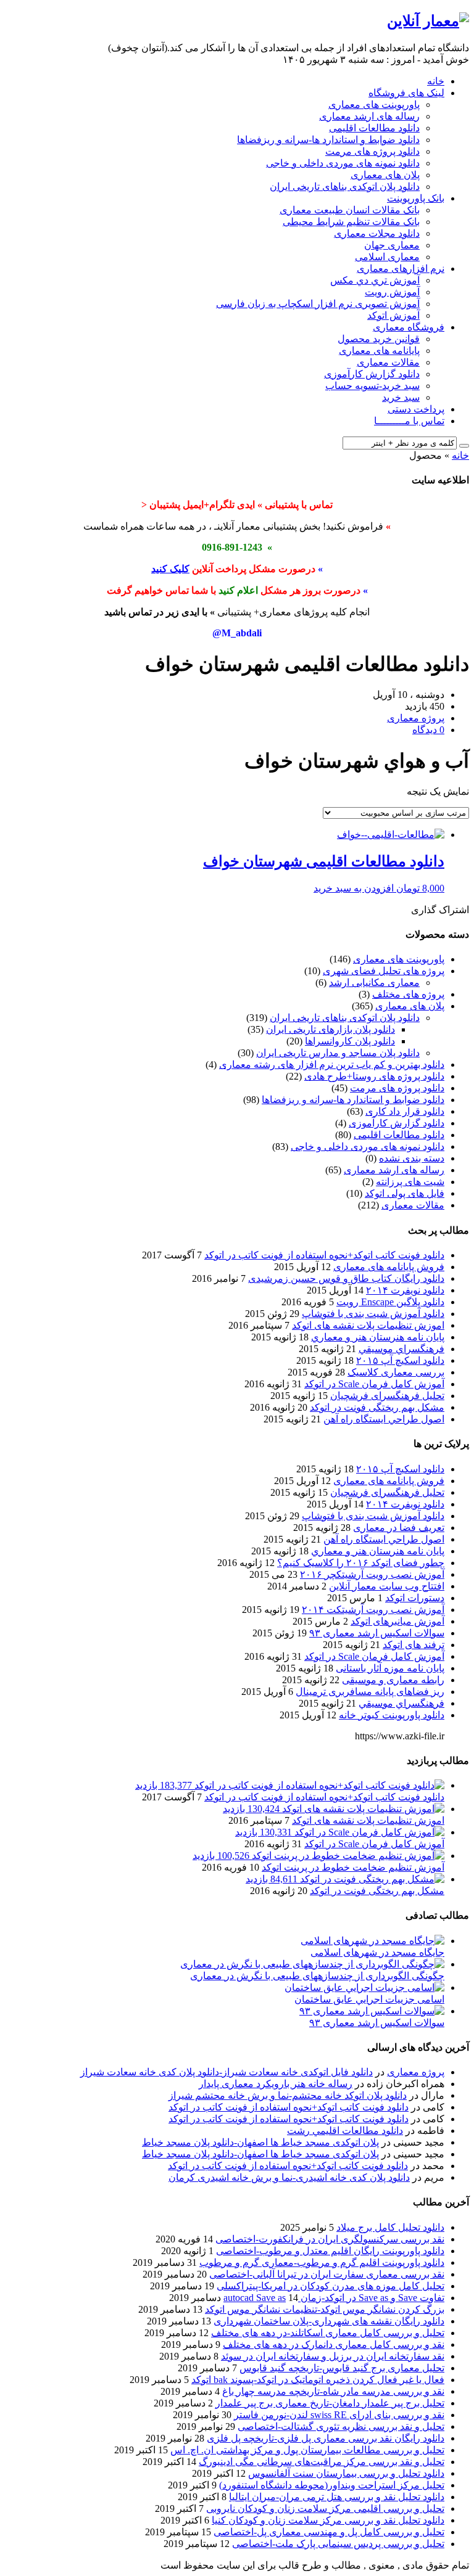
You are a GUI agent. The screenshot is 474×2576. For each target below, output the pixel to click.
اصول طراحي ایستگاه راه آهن (384, 1419)
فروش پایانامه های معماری (389, 1267)
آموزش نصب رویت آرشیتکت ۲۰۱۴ (373, 1610)
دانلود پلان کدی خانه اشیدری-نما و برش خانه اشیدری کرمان (289, 2177)
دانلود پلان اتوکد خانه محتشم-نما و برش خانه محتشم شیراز (288, 2095)
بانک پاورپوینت (416, 198)
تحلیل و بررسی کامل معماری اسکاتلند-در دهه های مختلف (328, 2333)
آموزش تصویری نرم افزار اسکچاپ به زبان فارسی (318, 304)
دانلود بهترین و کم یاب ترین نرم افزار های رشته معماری (332, 1064)
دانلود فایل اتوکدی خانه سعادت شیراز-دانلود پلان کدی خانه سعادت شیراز (227, 2072)
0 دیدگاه (428, 730)
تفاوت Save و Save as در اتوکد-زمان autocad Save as (334, 2298)
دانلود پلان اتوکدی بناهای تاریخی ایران (345, 187)
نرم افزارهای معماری (401, 269)
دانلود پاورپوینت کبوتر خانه (392, 1715)
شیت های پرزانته (410, 1182)
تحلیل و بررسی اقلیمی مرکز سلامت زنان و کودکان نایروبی (325, 2508)
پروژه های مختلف (408, 994)
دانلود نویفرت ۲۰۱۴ (405, 1290)
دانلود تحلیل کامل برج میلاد (390, 2227)
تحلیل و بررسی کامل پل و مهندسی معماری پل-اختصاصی (329, 2532)
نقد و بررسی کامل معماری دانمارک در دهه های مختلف (334, 2344)
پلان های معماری (385, 175)
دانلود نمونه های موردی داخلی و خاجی (343, 163)
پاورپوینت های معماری (374, 105)
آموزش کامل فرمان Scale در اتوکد (374, 1384)
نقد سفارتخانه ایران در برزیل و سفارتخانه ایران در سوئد (333, 2356)
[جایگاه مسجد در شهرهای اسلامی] (372, 1941)
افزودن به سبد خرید (354, 888)
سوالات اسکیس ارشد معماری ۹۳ (377, 1633)
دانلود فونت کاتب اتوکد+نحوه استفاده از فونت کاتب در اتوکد (324, 1255)
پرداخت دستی (416, 409)
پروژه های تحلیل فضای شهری (384, 971)
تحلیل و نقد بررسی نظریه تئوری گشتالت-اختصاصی (341, 2426)
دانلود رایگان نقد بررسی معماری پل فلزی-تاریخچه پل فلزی (326, 2438)
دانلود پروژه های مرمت (372, 151)
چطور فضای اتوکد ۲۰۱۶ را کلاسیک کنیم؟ (361, 1563)
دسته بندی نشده (412, 1158)
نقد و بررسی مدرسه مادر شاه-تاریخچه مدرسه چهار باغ (333, 2391)
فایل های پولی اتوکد (405, 1193)
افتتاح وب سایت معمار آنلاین (387, 1586)
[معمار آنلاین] (428, 21)
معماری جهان (392, 245)
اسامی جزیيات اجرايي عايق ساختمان (369, 1999)
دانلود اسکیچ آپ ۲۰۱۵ (400, 1360)
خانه (436, 81)
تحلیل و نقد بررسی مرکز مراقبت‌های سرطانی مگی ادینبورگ (322, 2462)
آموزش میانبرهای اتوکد (397, 1621)
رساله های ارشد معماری (369, 116)
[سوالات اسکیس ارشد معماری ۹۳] (372, 2011)
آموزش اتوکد (393, 315)
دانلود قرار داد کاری (405, 1111)
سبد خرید (401, 397)
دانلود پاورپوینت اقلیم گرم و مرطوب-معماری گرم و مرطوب (322, 2262)
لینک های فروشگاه (406, 93)
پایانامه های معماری (379, 351)
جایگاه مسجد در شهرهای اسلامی (377, 1952)
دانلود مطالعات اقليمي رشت (345, 2131)
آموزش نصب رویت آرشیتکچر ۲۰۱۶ (372, 1574)
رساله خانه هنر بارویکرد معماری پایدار (276, 2084)
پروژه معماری (416, 2072)
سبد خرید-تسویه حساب (372, 386)
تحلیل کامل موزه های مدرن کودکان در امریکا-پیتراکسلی (331, 2286)
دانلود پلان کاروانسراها (350, 1041)
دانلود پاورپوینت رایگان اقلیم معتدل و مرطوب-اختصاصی (330, 2251)
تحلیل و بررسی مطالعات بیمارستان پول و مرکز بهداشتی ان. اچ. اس (307, 2450)
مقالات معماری (388, 362)
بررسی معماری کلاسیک (396, 1372)
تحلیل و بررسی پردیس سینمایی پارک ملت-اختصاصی (338, 2544)
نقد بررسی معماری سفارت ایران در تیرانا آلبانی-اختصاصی (327, 2274)
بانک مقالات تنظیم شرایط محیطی (351, 222)
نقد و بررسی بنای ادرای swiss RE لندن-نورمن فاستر (339, 2415)
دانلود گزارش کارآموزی (372, 374)
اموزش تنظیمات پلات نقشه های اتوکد (368, 1325)
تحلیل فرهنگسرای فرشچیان (387, 1396)
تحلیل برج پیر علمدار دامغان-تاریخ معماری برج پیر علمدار (330, 2403)
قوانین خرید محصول (379, 339)
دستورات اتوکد (415, 1598)
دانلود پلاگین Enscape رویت (390, 1302)
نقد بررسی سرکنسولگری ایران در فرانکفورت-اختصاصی (330, 2239)
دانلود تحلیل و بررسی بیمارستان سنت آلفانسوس (346, 2473)
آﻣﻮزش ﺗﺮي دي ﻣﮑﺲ (375, 280)
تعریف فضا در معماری (399, 1528)
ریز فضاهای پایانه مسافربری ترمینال (370, 1692)
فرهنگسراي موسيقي (401, 1349)
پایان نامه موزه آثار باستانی (390, 1668)
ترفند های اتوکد (414, 1645)
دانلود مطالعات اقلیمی (374, 128)
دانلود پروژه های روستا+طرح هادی (374, 1076)
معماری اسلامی (387, 257)
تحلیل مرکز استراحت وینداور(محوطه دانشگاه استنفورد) (332, 2485)
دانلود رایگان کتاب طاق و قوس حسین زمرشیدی (346, 1278)
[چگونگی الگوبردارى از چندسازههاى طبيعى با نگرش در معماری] (312, 1964)
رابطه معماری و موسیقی (393, 1680)
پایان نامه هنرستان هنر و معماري (378, 1337)
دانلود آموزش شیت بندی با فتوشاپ (373, 1314)
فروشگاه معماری (409, 327)
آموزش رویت (392, 292)
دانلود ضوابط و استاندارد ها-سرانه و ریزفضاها (328, 140)
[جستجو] (464, 446)
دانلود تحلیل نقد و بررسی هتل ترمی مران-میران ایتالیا (337, 2497)
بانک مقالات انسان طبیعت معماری (350, 210)
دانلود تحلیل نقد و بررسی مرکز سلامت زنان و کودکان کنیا (328, 2520)
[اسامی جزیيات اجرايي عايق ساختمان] (364, 1987)
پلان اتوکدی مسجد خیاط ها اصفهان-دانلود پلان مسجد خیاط (260, 2142)
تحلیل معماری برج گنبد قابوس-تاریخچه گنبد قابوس (342, 2368)
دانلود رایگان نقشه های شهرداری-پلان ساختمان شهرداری (329, 2321)
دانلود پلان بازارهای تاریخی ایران (331, 1029)
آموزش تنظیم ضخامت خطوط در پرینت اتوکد (353, 1867)
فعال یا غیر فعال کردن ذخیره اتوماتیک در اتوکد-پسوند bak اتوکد (318, 2380)
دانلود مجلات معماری (377, 233)
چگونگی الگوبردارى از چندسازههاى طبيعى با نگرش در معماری (317, 1976)
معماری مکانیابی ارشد (374, 982)
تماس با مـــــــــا (409, 421)
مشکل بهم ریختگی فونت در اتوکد (377, 1407)
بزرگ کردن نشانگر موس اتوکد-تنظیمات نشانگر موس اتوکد (325, 2309)
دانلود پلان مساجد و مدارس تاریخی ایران (338, 1053)
